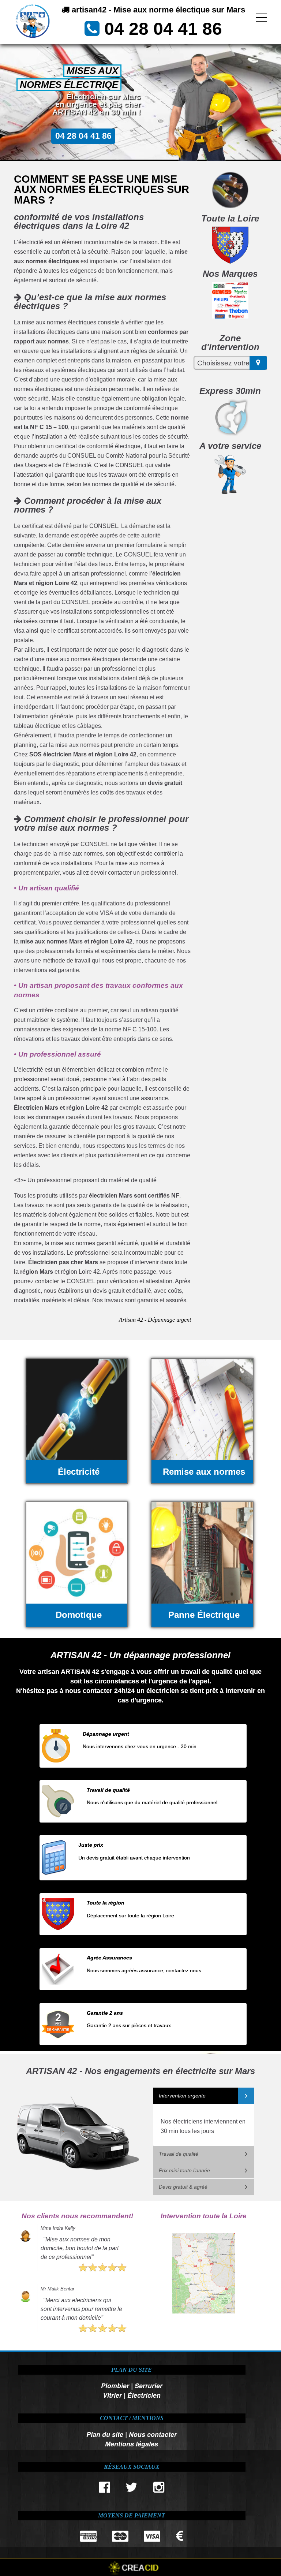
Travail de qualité (179, 2154)
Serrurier (149, 2385)
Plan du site (105, 2434)
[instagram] (159, 2489)
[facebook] (104, 2489)
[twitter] (132, 2489)
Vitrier (112, 2395)
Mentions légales (132, 2444)
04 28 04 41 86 (163, 29)
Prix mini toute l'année (184, 2170)
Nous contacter (153, 2434)
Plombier (115, 2385)
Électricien (144, 2395)
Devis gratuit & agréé (183, 2187)
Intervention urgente (182, 2096)
